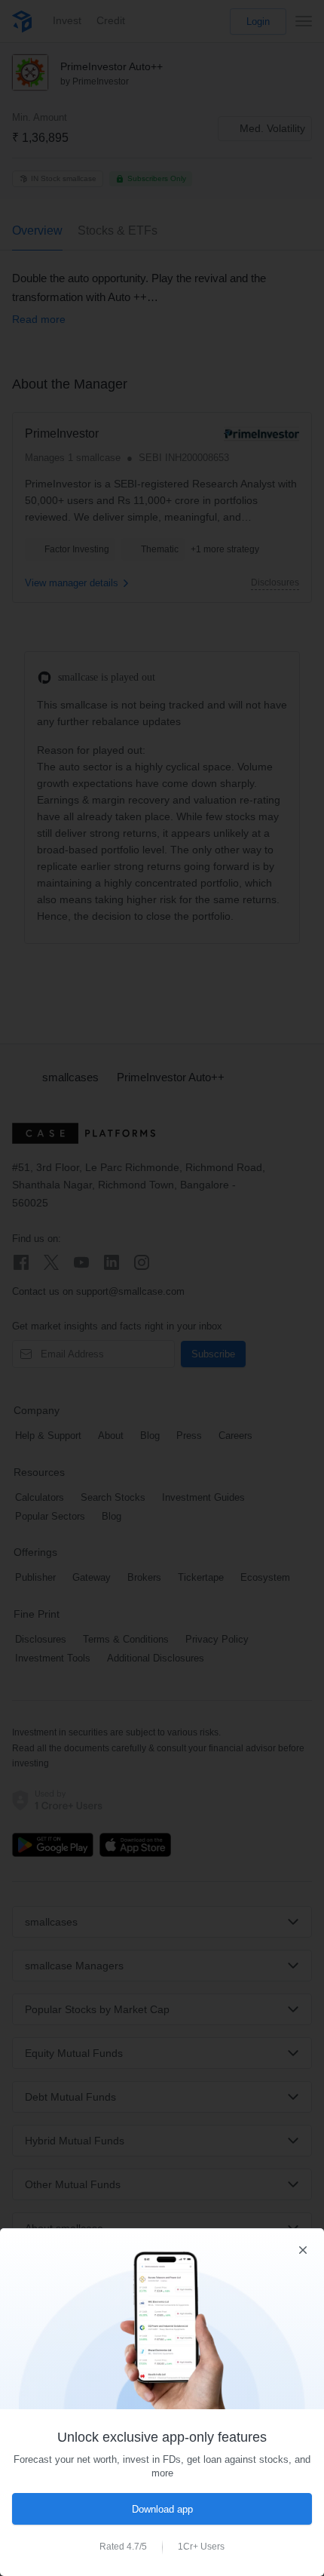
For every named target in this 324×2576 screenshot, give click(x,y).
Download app (162, 2509)
